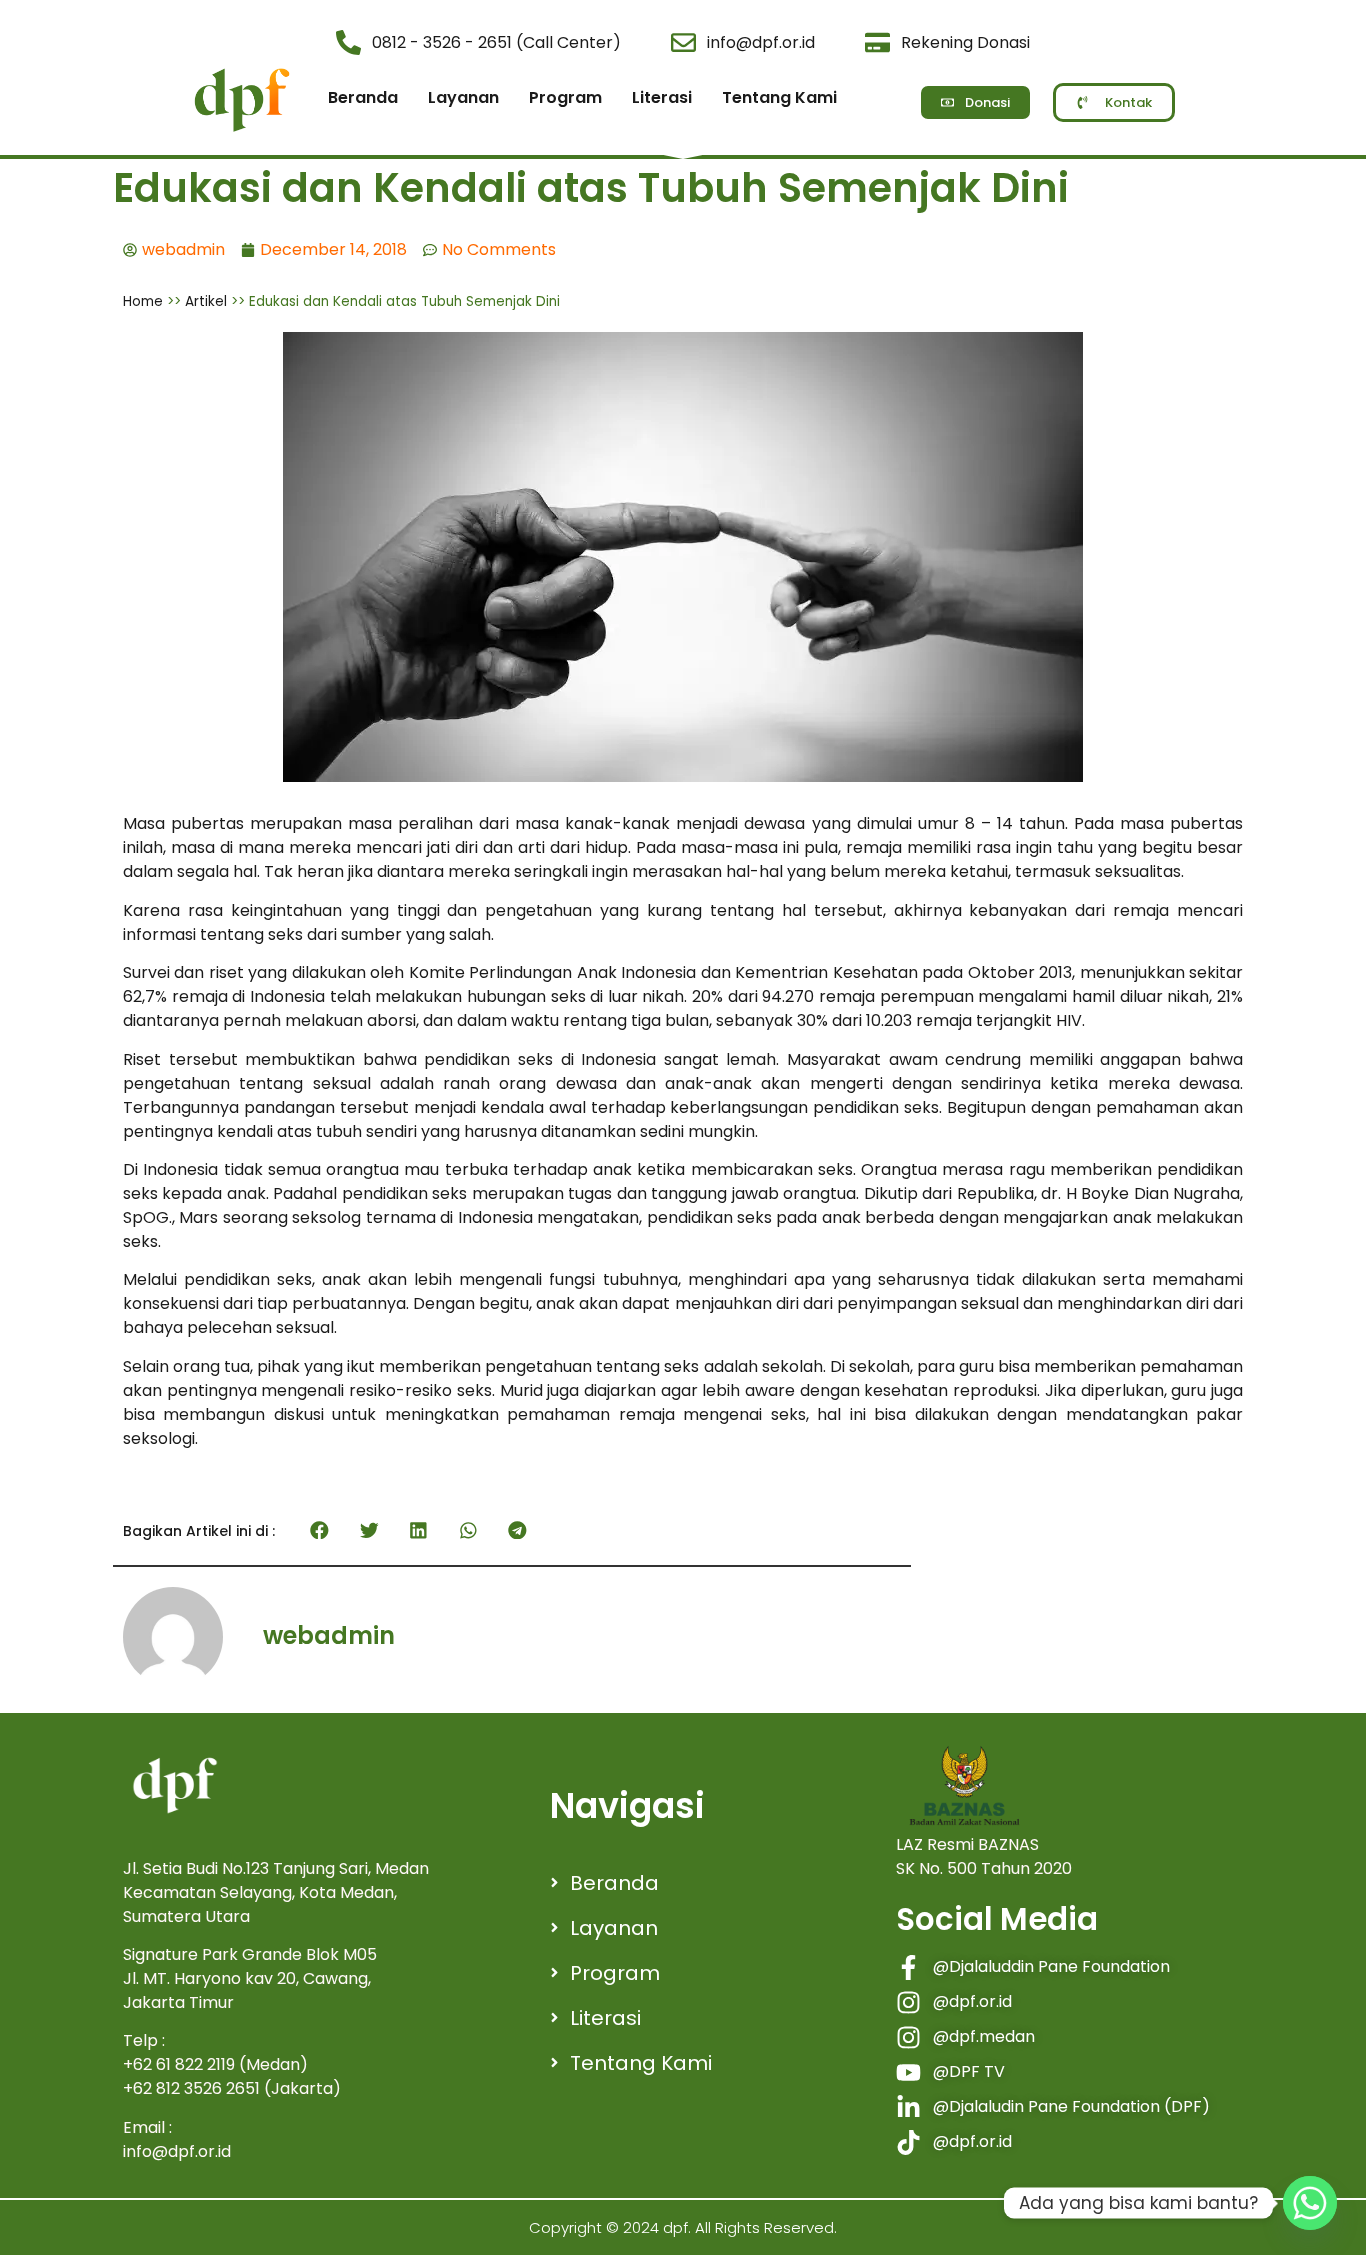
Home (143, 301)
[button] (320, 1530)
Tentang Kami (779, 97)
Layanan (463, 97)
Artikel (206, 301)
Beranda (363, 97)
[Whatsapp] (1310, 2203)
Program (565, 97)
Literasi (662, 97)
